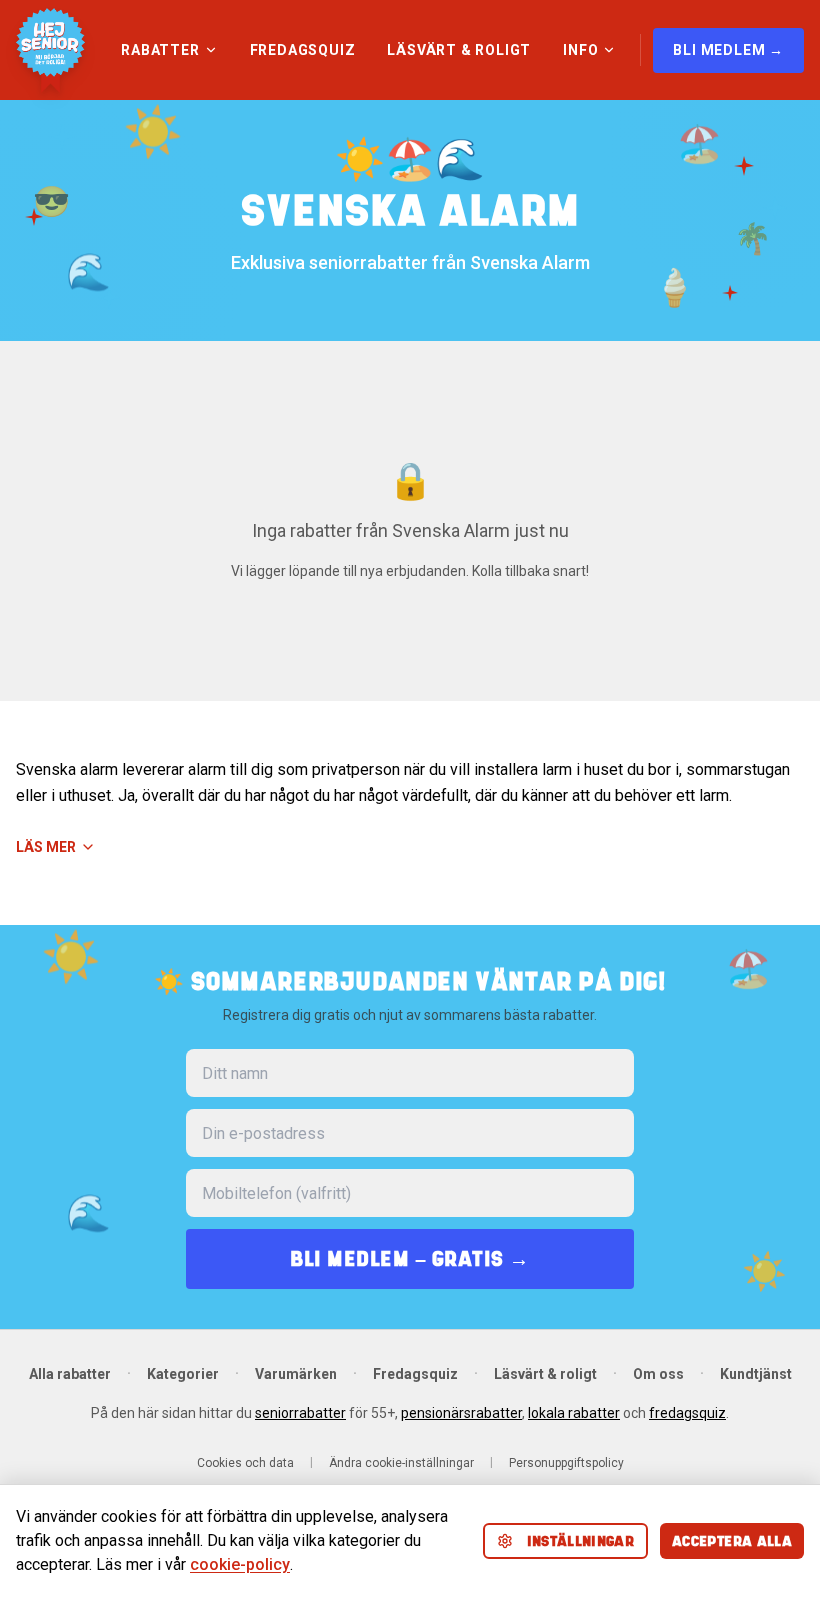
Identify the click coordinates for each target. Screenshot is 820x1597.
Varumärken (296, 1374)
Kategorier (183, 1374)
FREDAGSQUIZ (303, 50)
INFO (580, 50)
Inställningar (581, 1541)
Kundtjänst (756, 1374)
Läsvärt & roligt (545, 1374)
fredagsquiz (687, 1413)
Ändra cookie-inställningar (401, 1463)
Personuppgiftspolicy (566, 1463)
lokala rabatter (574, 1413)
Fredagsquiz (415, 1374)
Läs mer (46, 847)
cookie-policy (240, 1564)
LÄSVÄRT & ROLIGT (459, 50)
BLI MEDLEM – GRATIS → (410, 1258)
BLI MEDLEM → (728, 50)
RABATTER (160, 50)
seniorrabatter (300, 1413)
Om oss (658, 1374)
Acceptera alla (732, 1541)
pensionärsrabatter (461, 1413)
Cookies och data (245, 1463)
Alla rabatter (70, 1374)
